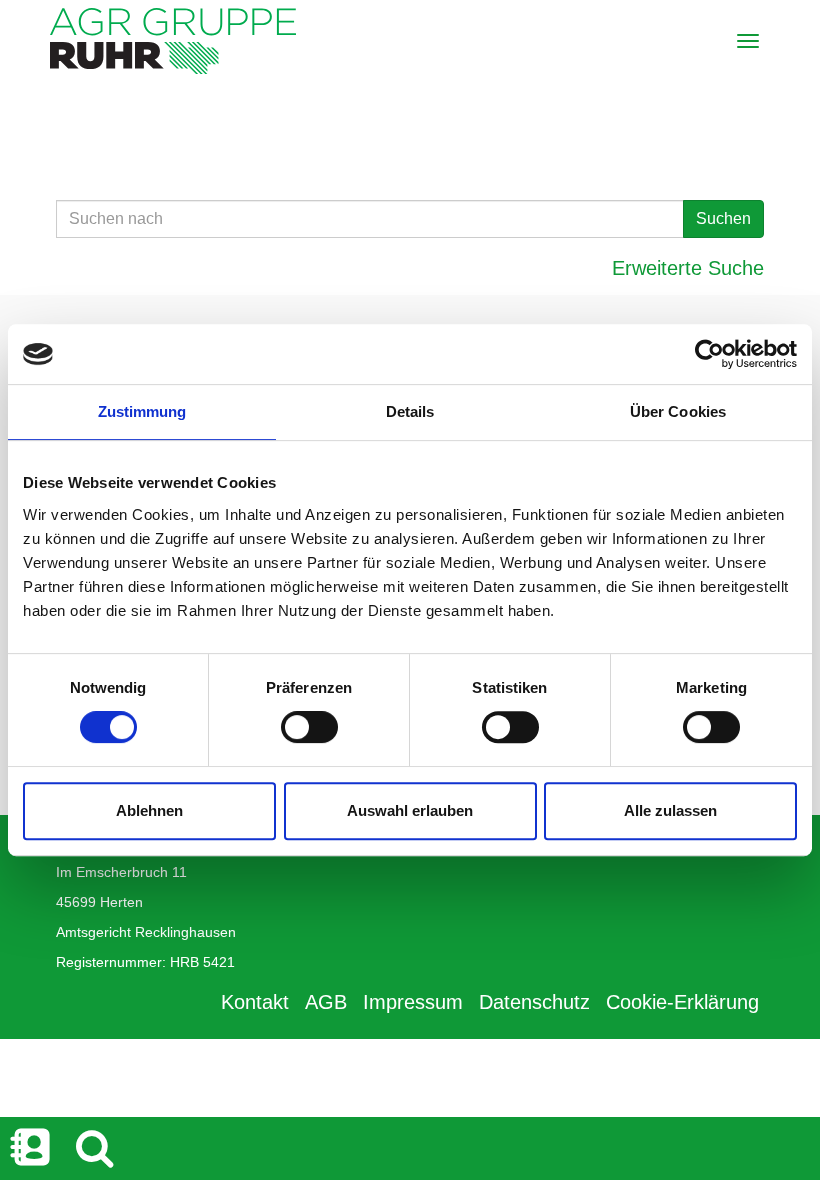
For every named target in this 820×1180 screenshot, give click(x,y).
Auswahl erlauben (410, 810)
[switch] (309, 727)
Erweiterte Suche (688, 268)
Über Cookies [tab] (678, 411)
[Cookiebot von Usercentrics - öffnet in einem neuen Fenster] (709, 354)
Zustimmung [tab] (142, 411)
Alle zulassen (670, 810)
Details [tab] (410, 411)
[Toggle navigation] (748, 41)
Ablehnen (149, 810)
